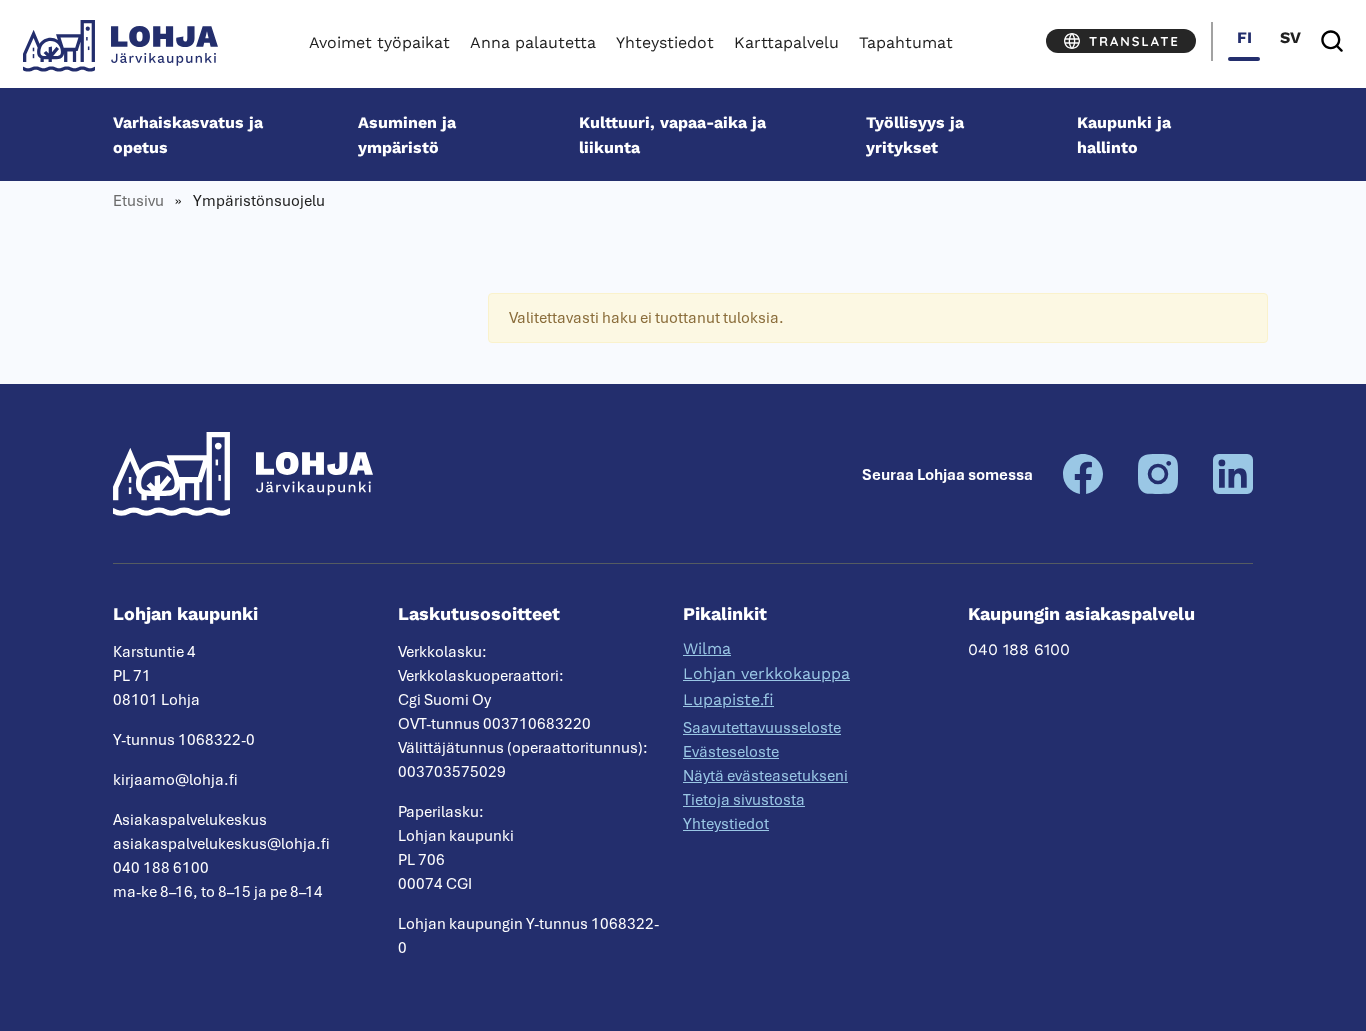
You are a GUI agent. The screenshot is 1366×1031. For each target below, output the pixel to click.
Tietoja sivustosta (744, 800)
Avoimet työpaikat (379, 42)
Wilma (707, 648)
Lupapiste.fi (728, 699)
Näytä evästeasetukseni (765, 776)
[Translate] (1121, 41)
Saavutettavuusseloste (762, 728)
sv (1290, 37)
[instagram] (1158, 489)
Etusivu (138, 201)
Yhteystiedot (665, 42)
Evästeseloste (731, 752)
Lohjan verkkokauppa (766, 673)
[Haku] (1332, 41)
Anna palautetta (533, 42)
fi (1244, 37)
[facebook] (1083, 489)
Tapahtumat (906, 42)
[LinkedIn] (1233, 489)
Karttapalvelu (786, 42)
